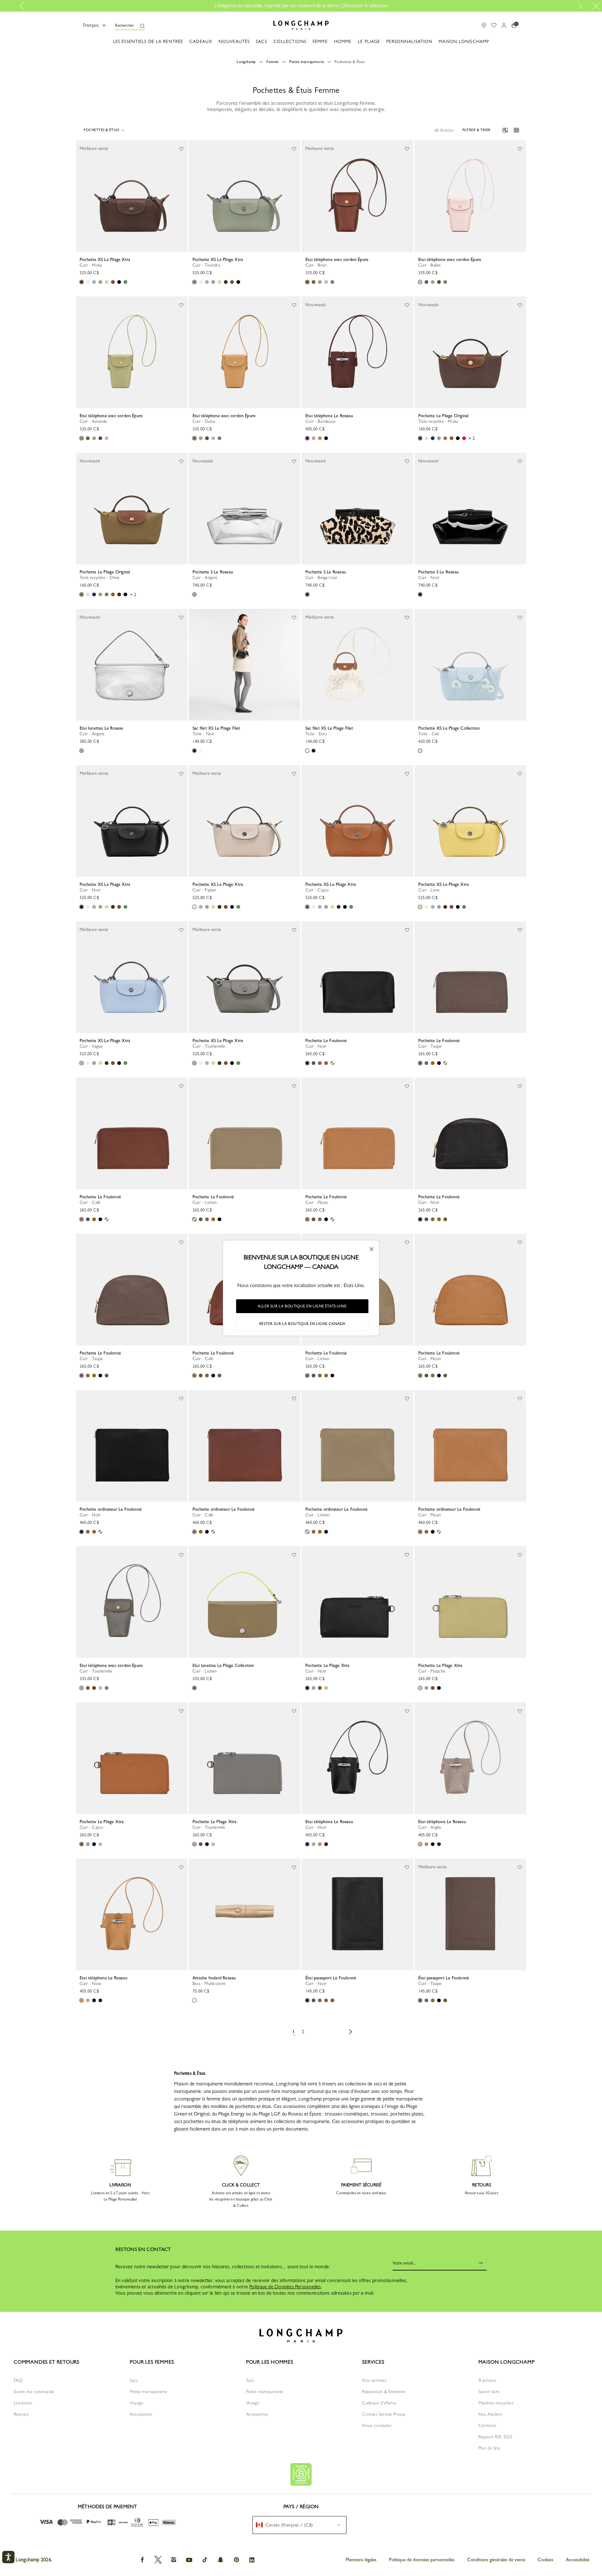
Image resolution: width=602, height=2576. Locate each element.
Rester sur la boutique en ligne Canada (302, 1324)
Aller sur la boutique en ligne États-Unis (302, 1306)
